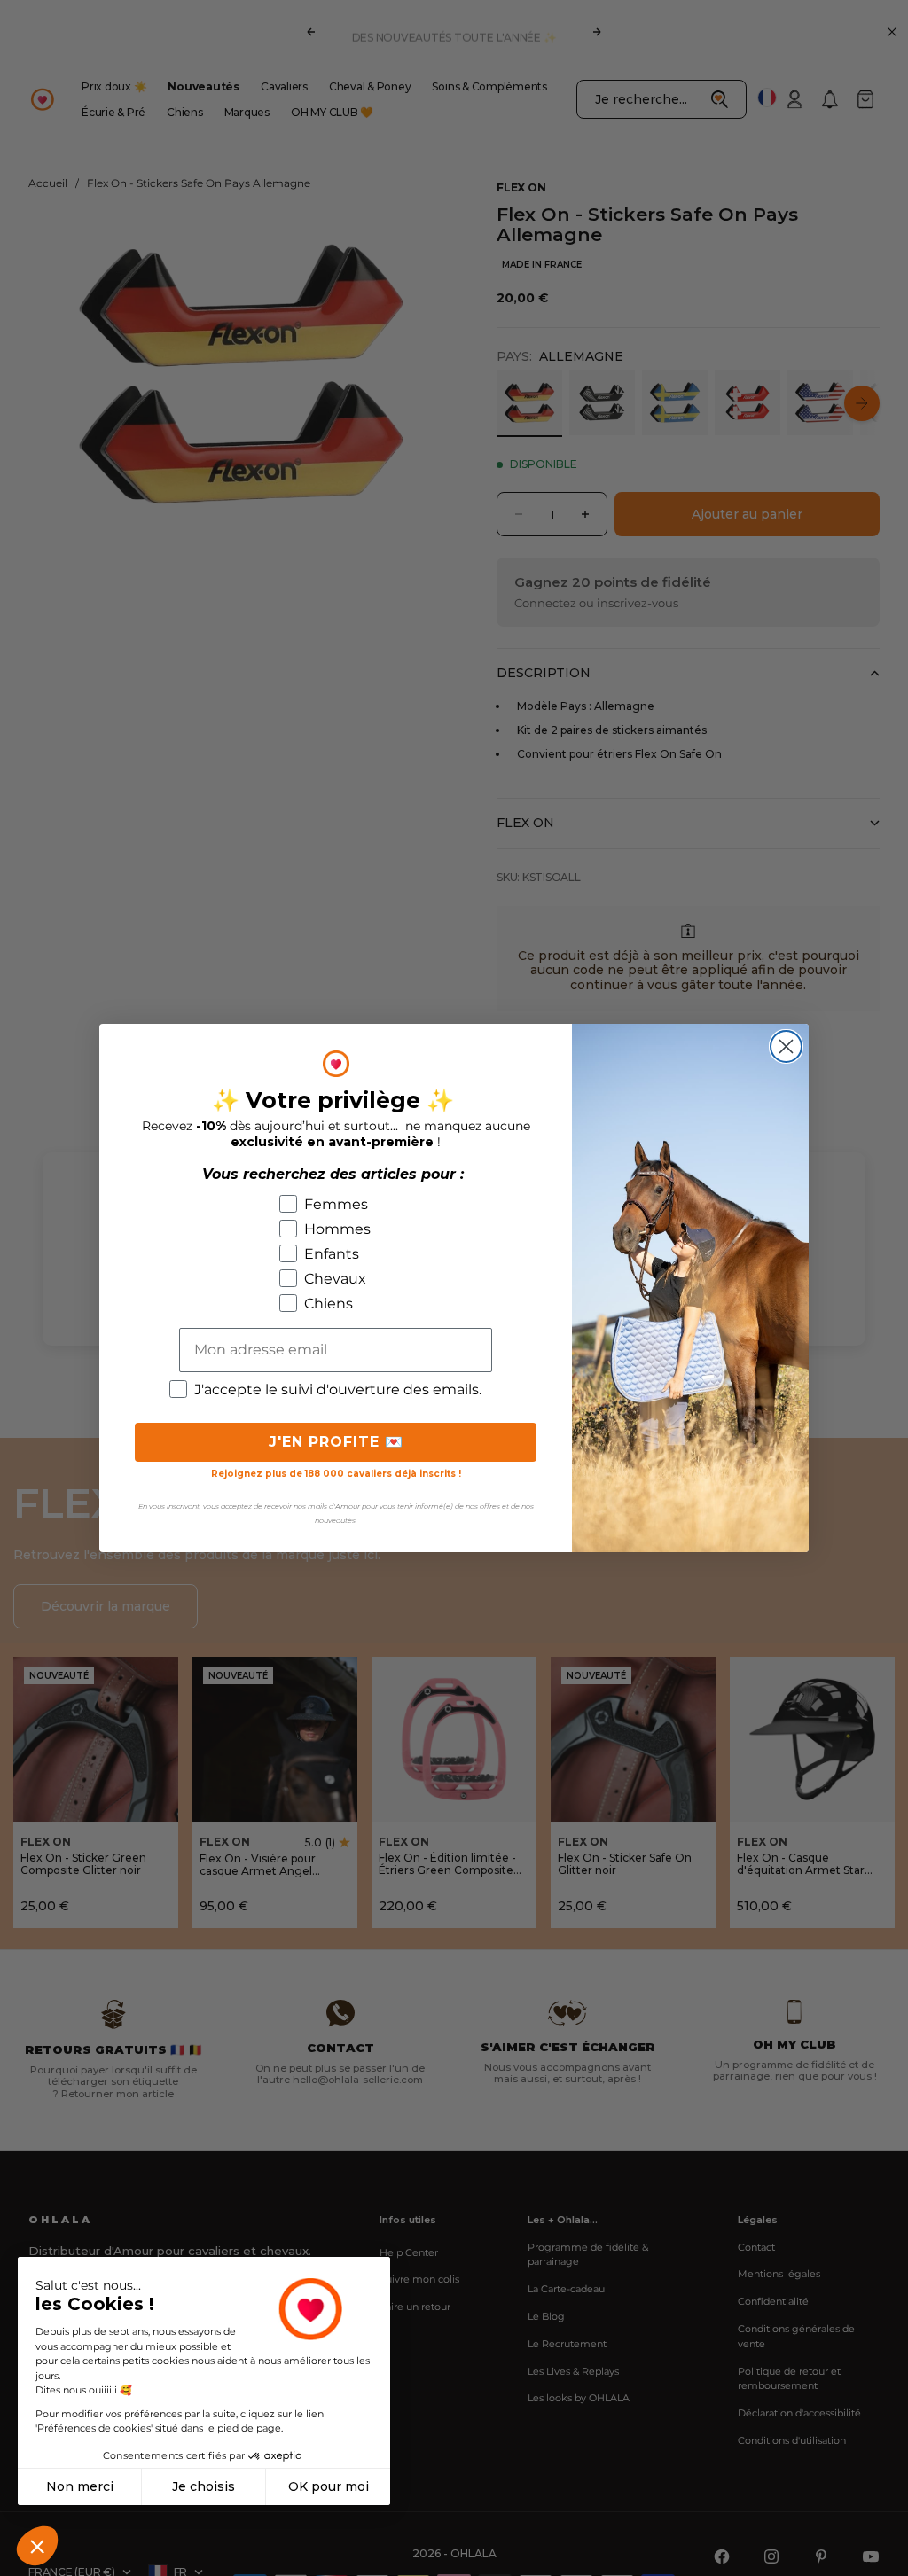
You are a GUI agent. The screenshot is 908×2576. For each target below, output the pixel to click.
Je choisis (204, 2486)
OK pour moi (329, 2486)
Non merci (80, 2486)
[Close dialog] (786, 1046)
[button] (37, 2546)
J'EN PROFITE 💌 (336, 1442)
